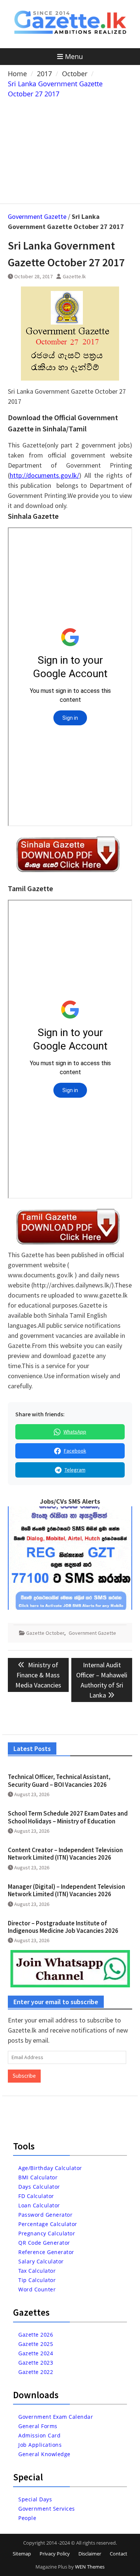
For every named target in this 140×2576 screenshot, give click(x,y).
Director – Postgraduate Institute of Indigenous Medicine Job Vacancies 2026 (63, 1927)
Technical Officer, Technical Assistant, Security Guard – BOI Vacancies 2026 (59, 1780)
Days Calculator (39, 2187)
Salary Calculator (41, 2261)
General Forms (38, 2426)
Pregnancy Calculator (47, 2233)
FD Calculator (36, 2196)
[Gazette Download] (68, 872)
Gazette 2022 (36, 2372)
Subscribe (24, 2076)
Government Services (47, 2509)
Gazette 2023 (36, 2363)
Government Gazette (37, 216)
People (27, 2518)
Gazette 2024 (36, 2353)
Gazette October (45, 1633)
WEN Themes (90, 2567)
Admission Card (39, 2435)
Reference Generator (46, 2252)
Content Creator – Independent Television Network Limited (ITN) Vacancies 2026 (65, 1854)
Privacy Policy (55, 2554)
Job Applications (40, 2445)
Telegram (75, 1470)
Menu (74, 56)
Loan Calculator (39, 2205)
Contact (119, 2554)
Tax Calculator (37, 2271)
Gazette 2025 (36, 2344)
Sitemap (22, 2554)
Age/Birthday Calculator (50, 2168)
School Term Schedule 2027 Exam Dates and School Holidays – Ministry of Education (68, 1817)
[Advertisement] (70, 149)
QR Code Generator (44, 2243)
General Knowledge (44, 2454)
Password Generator (45, 2215)
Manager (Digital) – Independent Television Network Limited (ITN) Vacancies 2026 (66, 1890)
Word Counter (37, 2289)
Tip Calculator (37, 2280)
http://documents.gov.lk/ (44, 475)
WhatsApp (75, 1432)
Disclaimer (90, 2554)
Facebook (75, 1451)
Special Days (35, 2499)
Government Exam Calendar (56, 2417)
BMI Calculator (38, 2177)
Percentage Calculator (48, 2224)
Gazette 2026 (36, 2335)
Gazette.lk (74, 276)
